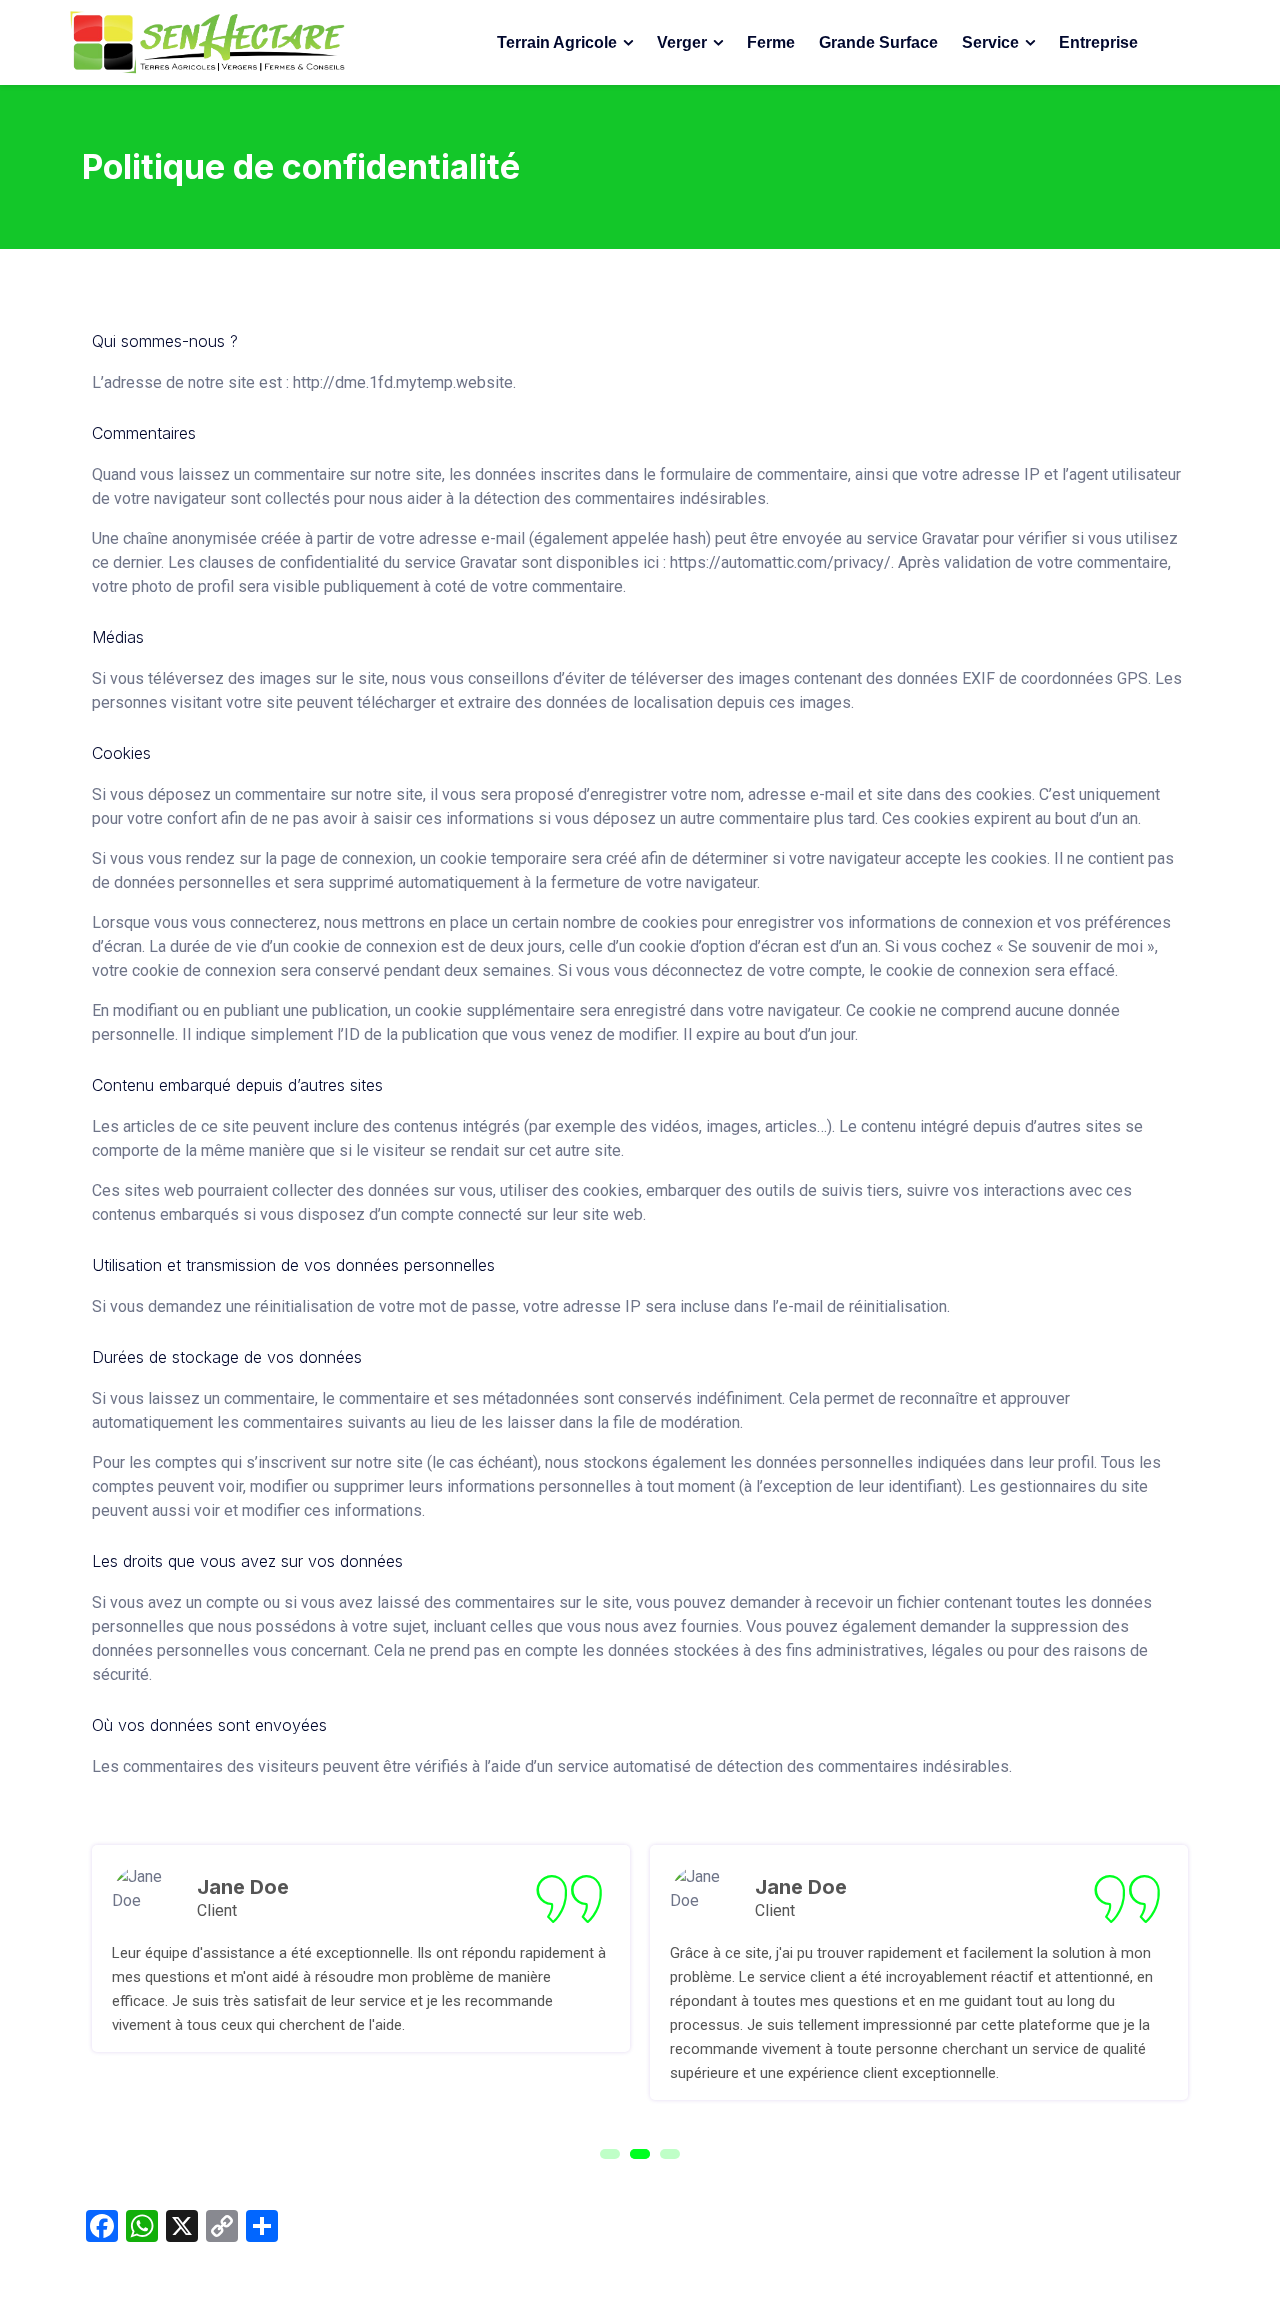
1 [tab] (610, 2154)
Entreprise (1098, 42)
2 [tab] (640, 2154)
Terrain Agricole (557, 42)
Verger (682, 42)
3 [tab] (670, 2154)
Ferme (771, 42)
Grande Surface (878, 42)
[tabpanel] (361, 1948)
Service (990, 42)
